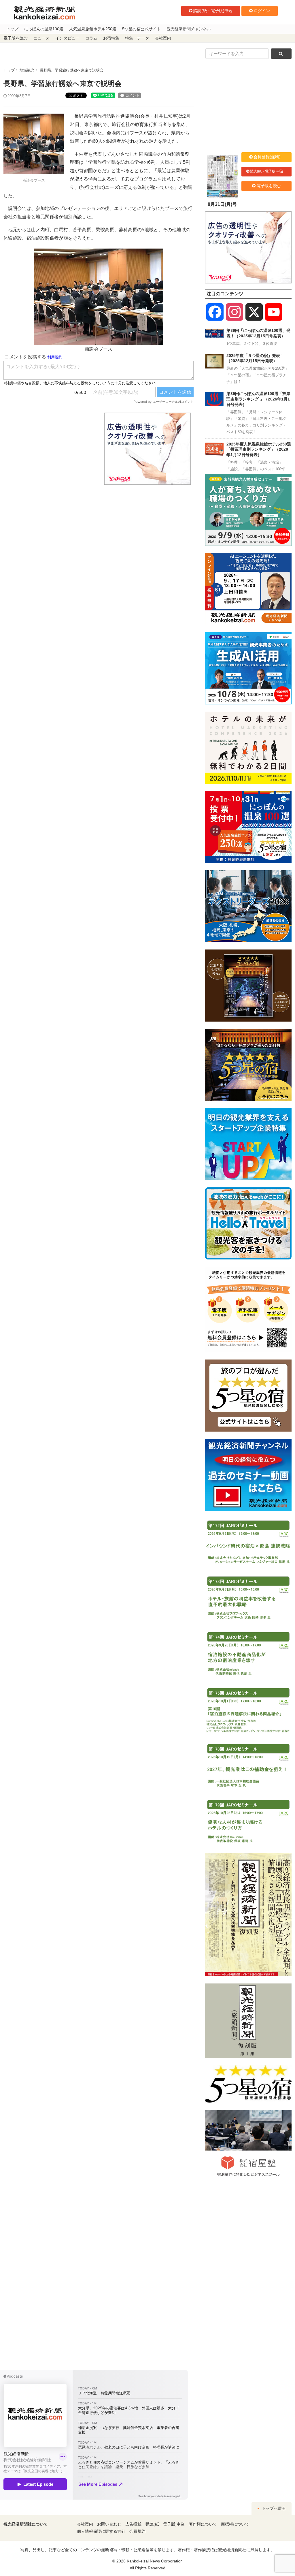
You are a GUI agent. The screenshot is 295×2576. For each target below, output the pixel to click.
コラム (91, 38)
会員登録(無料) (267, 157)
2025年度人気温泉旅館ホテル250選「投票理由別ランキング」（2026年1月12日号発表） (259, 449)
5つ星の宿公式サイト (141, 29)
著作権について (203, 2524)
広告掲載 (133, 2524)
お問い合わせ (109, 2524)
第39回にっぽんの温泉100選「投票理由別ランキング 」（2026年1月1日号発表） (258, 399)
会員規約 (137, 2531)
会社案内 (163, 38)
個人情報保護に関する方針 (101, 2531)
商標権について (235, 2524)
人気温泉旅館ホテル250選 (93, 29)
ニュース (41, 38)
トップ (12, 29)
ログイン (262, 11)
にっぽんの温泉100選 (44, 29)
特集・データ (137, 38)
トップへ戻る (273, 2508)
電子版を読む (16, 38)
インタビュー (67, 38)
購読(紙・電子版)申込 (213, 11)
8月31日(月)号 (222, 204)
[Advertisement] (50, 449)
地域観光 (27, 70)
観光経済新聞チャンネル (189, 29)
